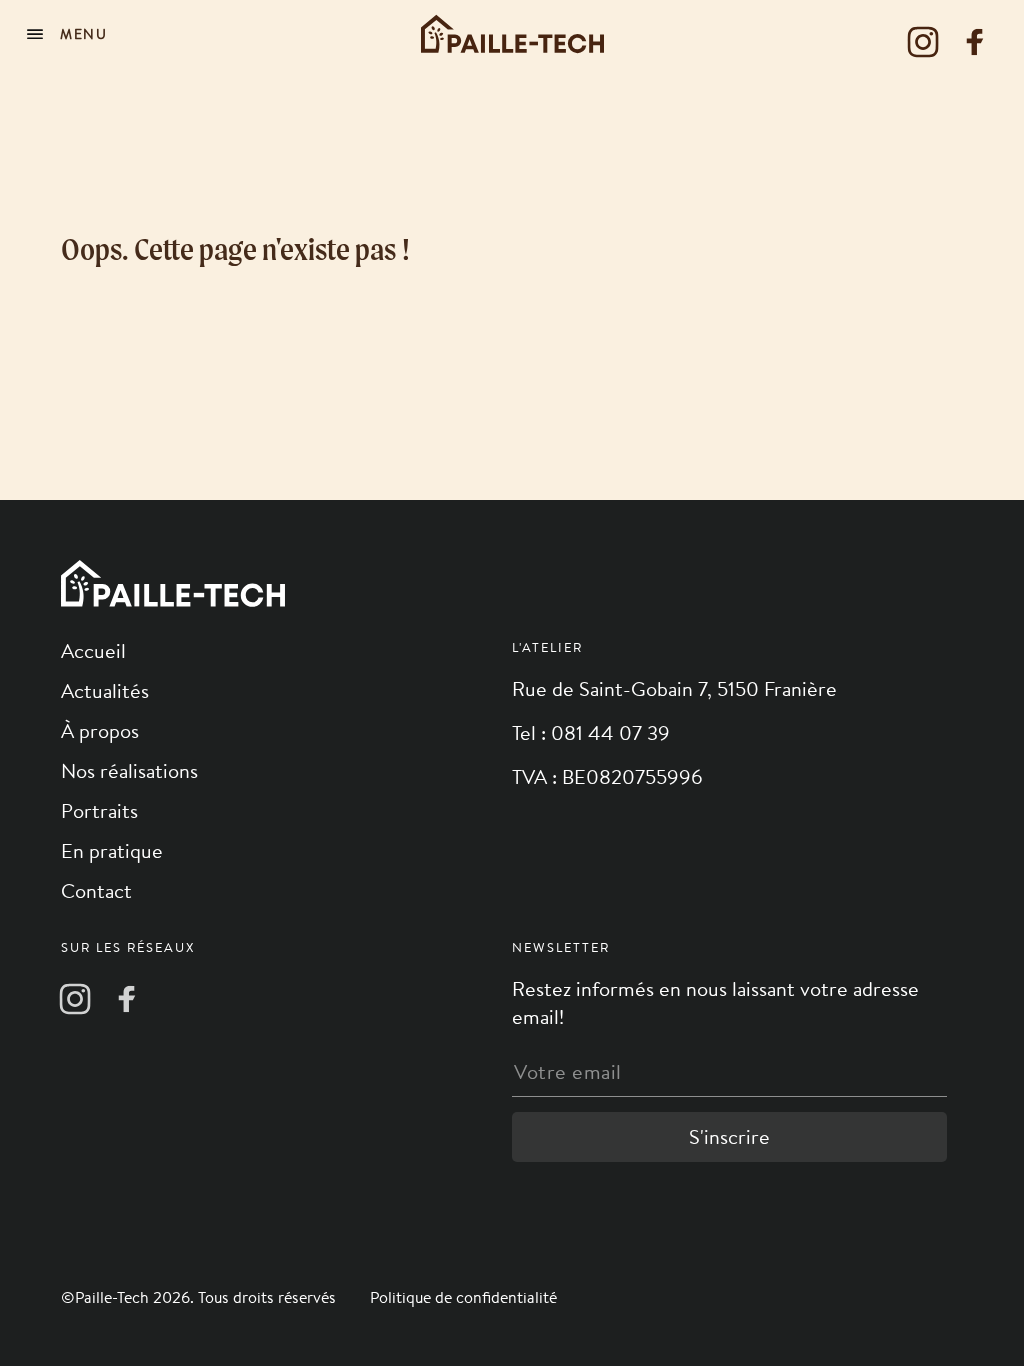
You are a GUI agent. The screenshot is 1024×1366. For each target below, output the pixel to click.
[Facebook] (975, 42)
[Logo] (512, 34)
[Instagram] (923, 42)
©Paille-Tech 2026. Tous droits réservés (200, 1297)
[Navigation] (70, 34)
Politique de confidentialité (463, 1297)
